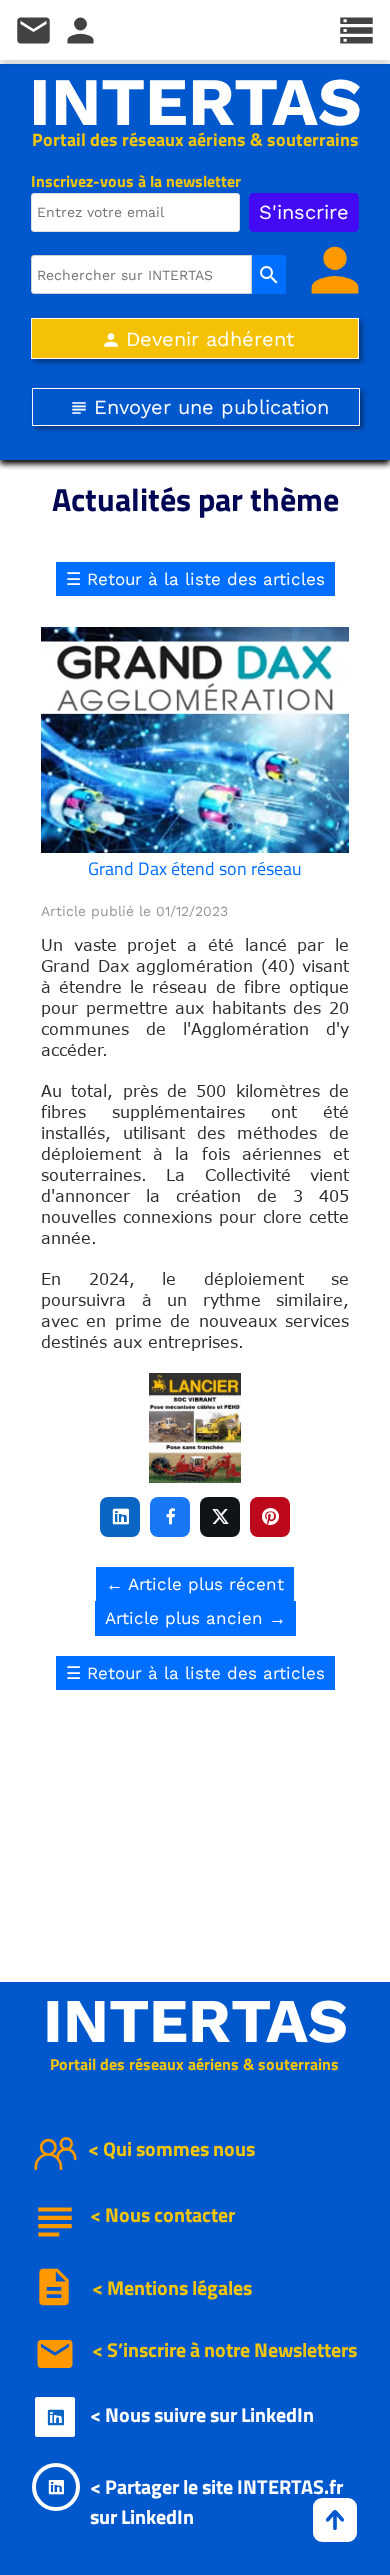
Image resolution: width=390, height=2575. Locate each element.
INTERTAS (195, 102)
